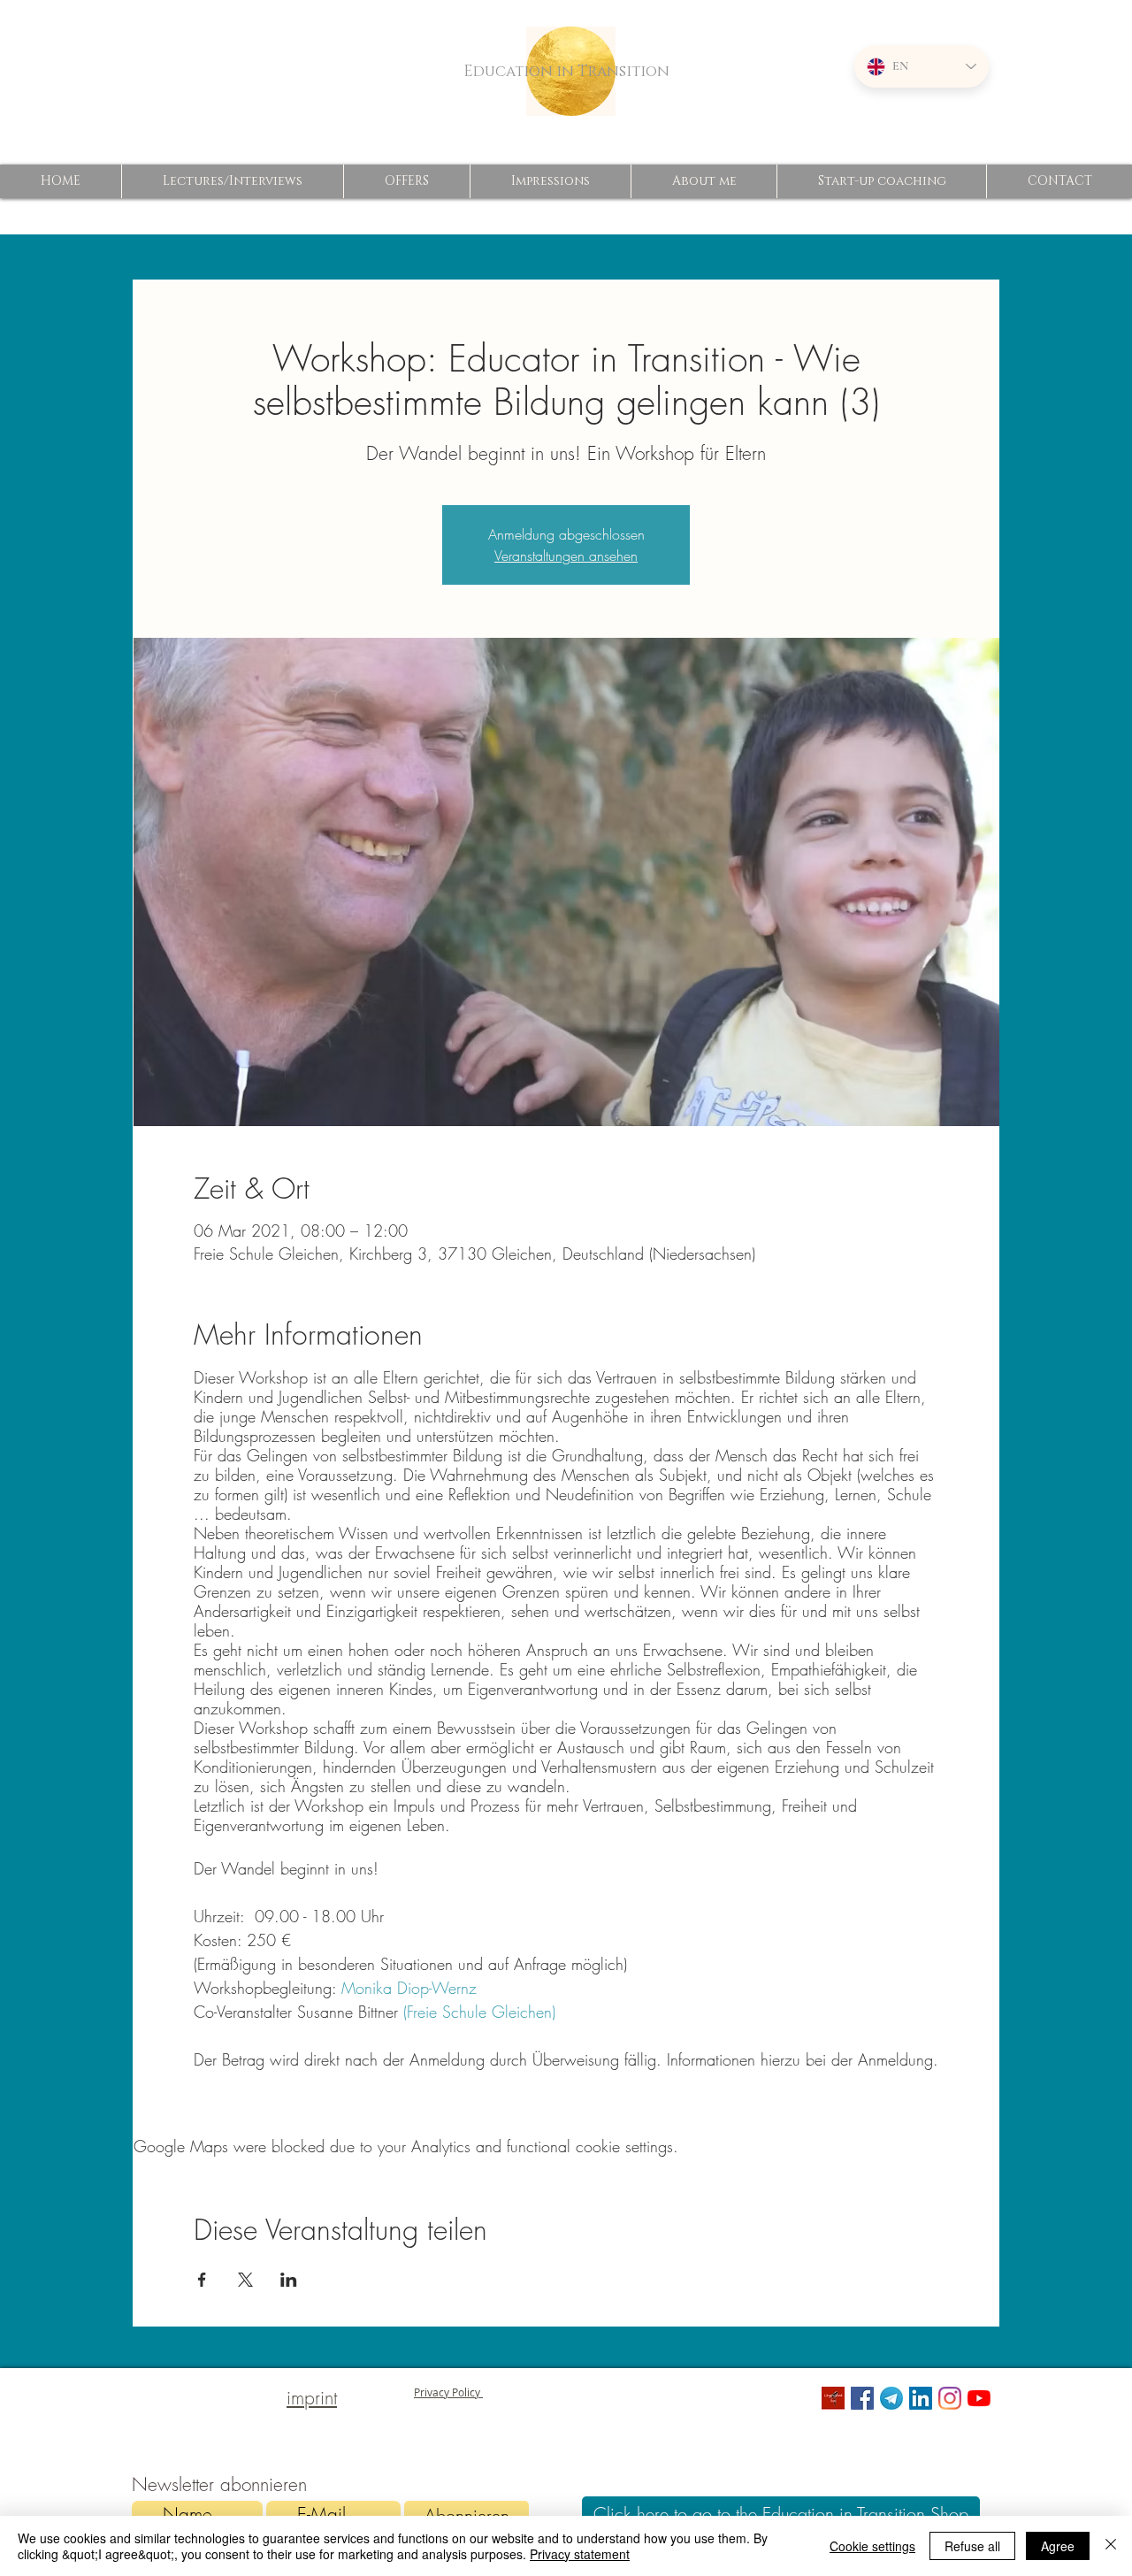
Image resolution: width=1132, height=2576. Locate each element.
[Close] (1111, 2546)
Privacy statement (580, 2554)
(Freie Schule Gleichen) (479, 2012)
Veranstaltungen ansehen (566, 556)
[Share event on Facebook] (202, 2280)
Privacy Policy (448, 2392)
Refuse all (972, 2546)
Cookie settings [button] (872, 2546)
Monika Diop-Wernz (406, 1988)
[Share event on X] (245, 2280)
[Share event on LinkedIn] (289, 2280)
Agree (1058, 2546)
